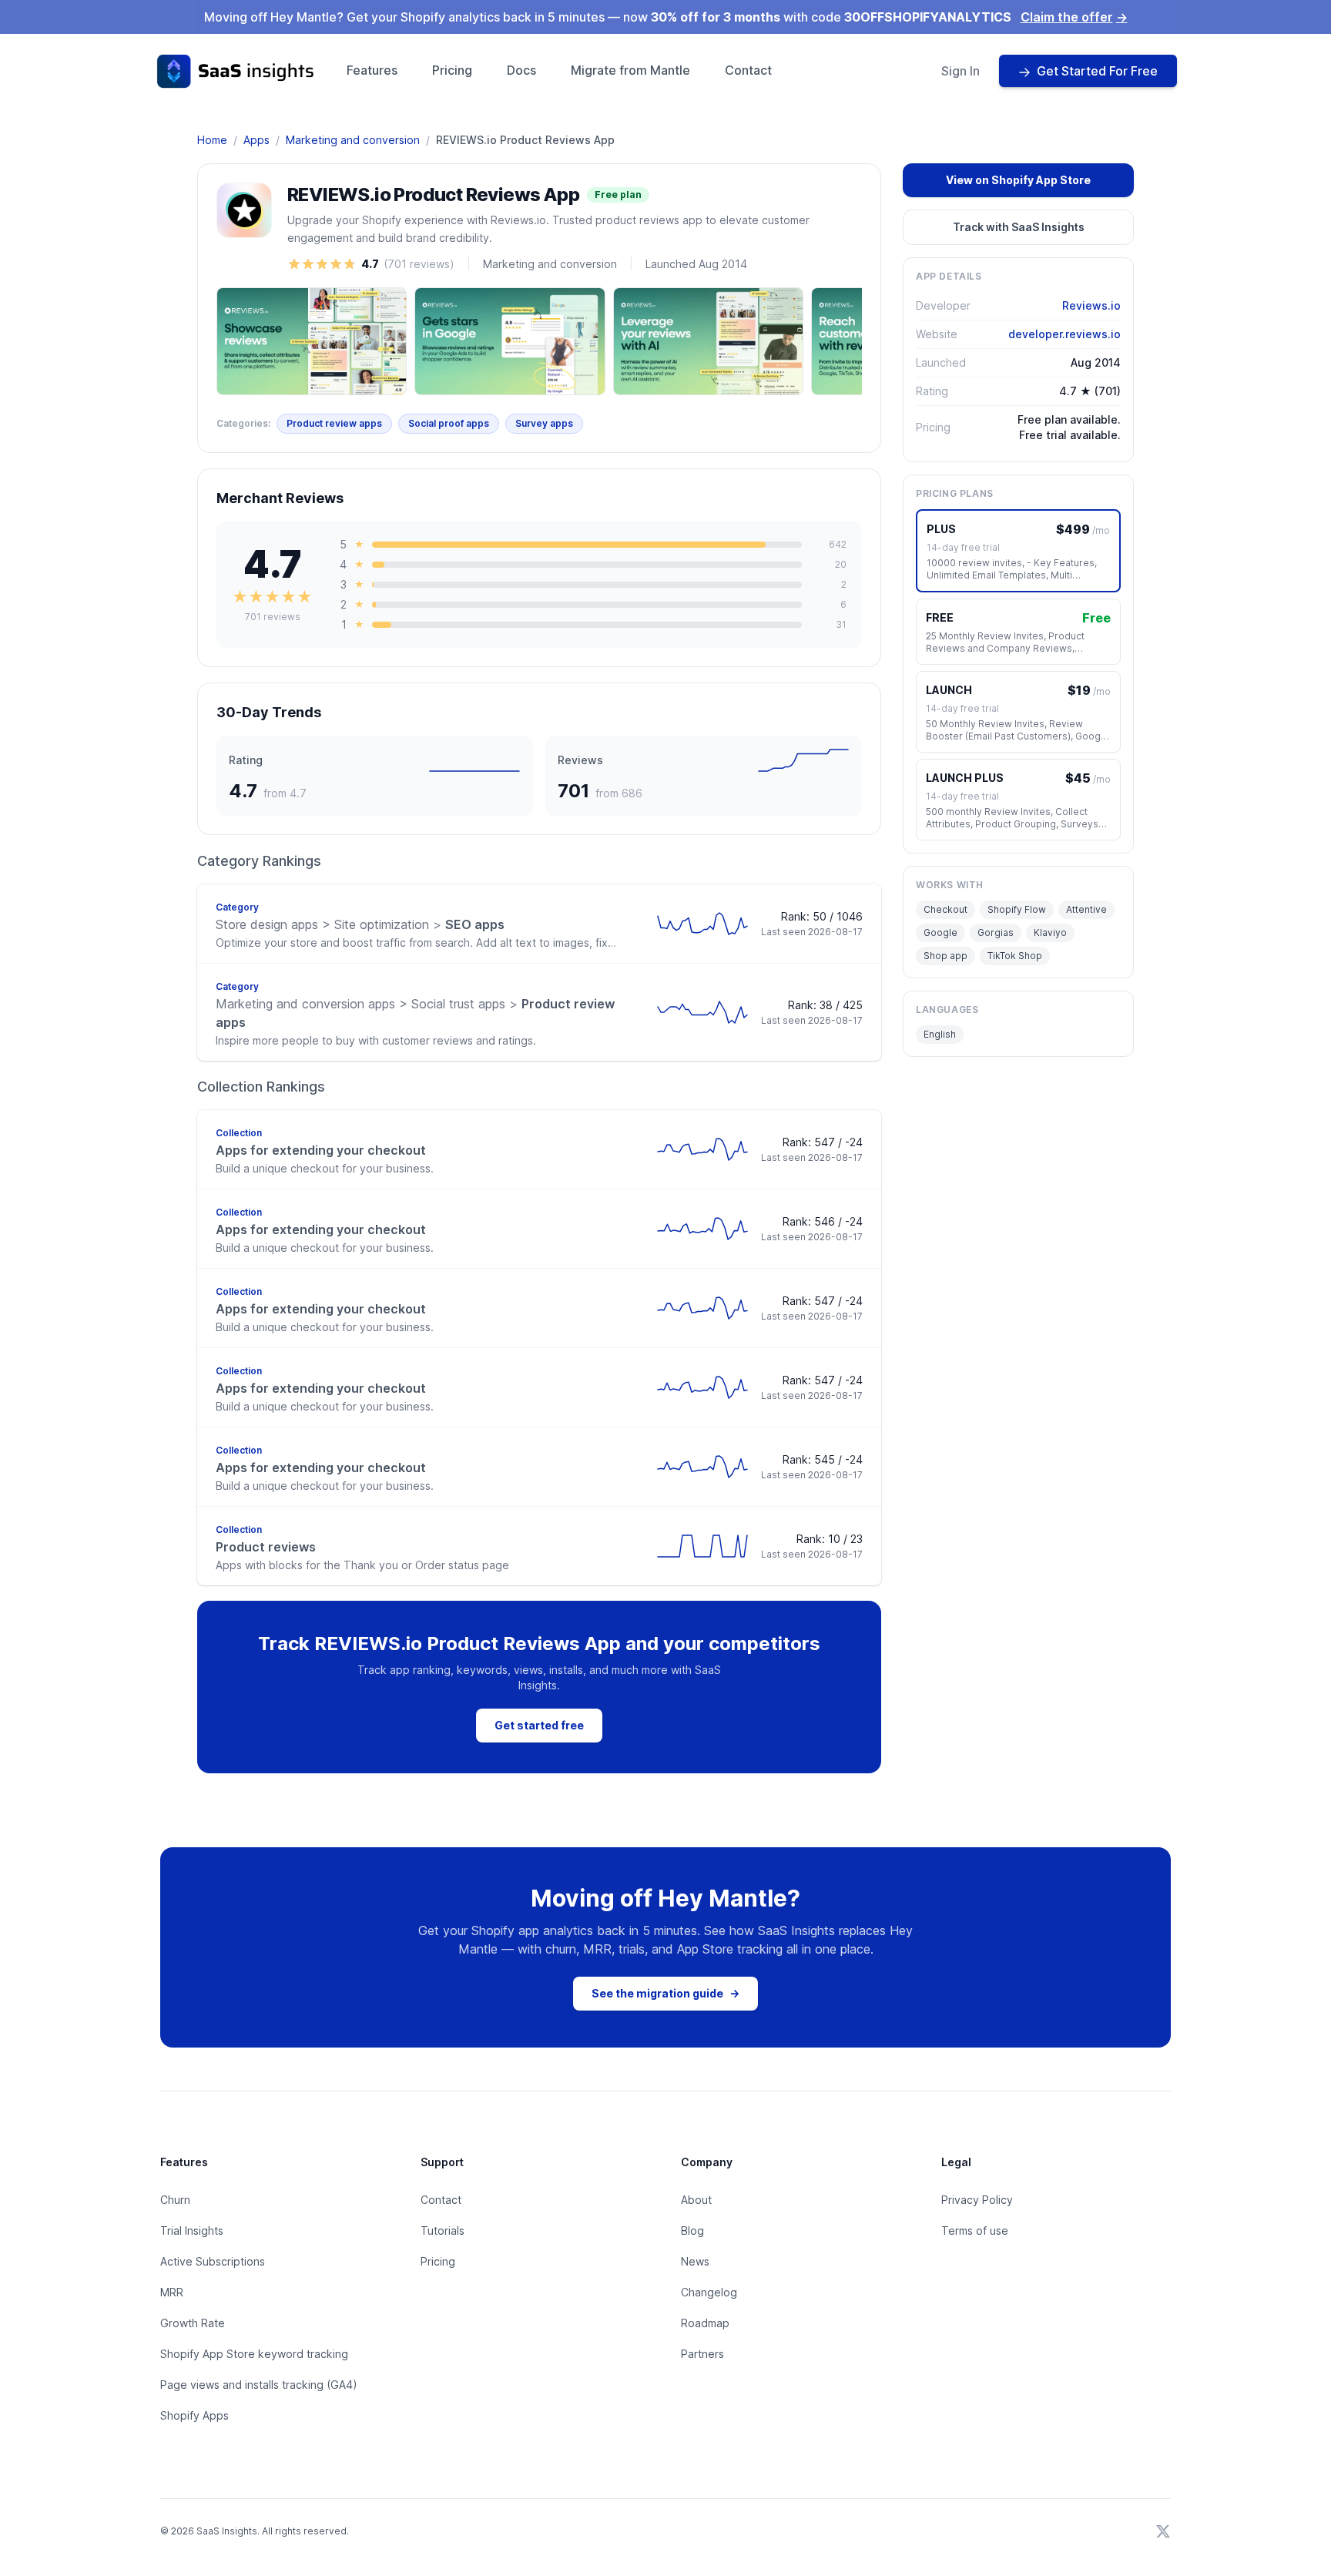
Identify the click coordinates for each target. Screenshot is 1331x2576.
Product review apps (334, 423)
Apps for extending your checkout (321, 1150)
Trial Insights (192, 2231)
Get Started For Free (1097, 71)
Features (372, 70)
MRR (172, 2292)
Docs (521, 70)
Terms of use (975, 2231)
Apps (256, 140)
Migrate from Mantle (630, 70)
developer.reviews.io (1064, 334)
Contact (748, 70)
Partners (702, 2354)
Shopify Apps (194, 2415)
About (696, 2200)
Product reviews (266, 1547)
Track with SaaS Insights (1019, 227)
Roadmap (705, 2323)
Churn (175, 2200)
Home (212, 140)
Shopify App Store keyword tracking (254, 2354)
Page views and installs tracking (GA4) (259, 2385)
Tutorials (443, 2231)
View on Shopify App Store (1018, 180)
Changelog (709, 2292)
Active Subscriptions (213, 2261)
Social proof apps (449, 423)
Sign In (961, 71)
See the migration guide (665, 1993)
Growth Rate (193, 2323)
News (695, 2261)
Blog (692, 2231)
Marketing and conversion (353, 140)
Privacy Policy (977, 2200)
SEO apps (360, 924)
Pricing (452, 70)
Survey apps (544, 423)
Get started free (539, 1725)
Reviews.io (1091, 305)
